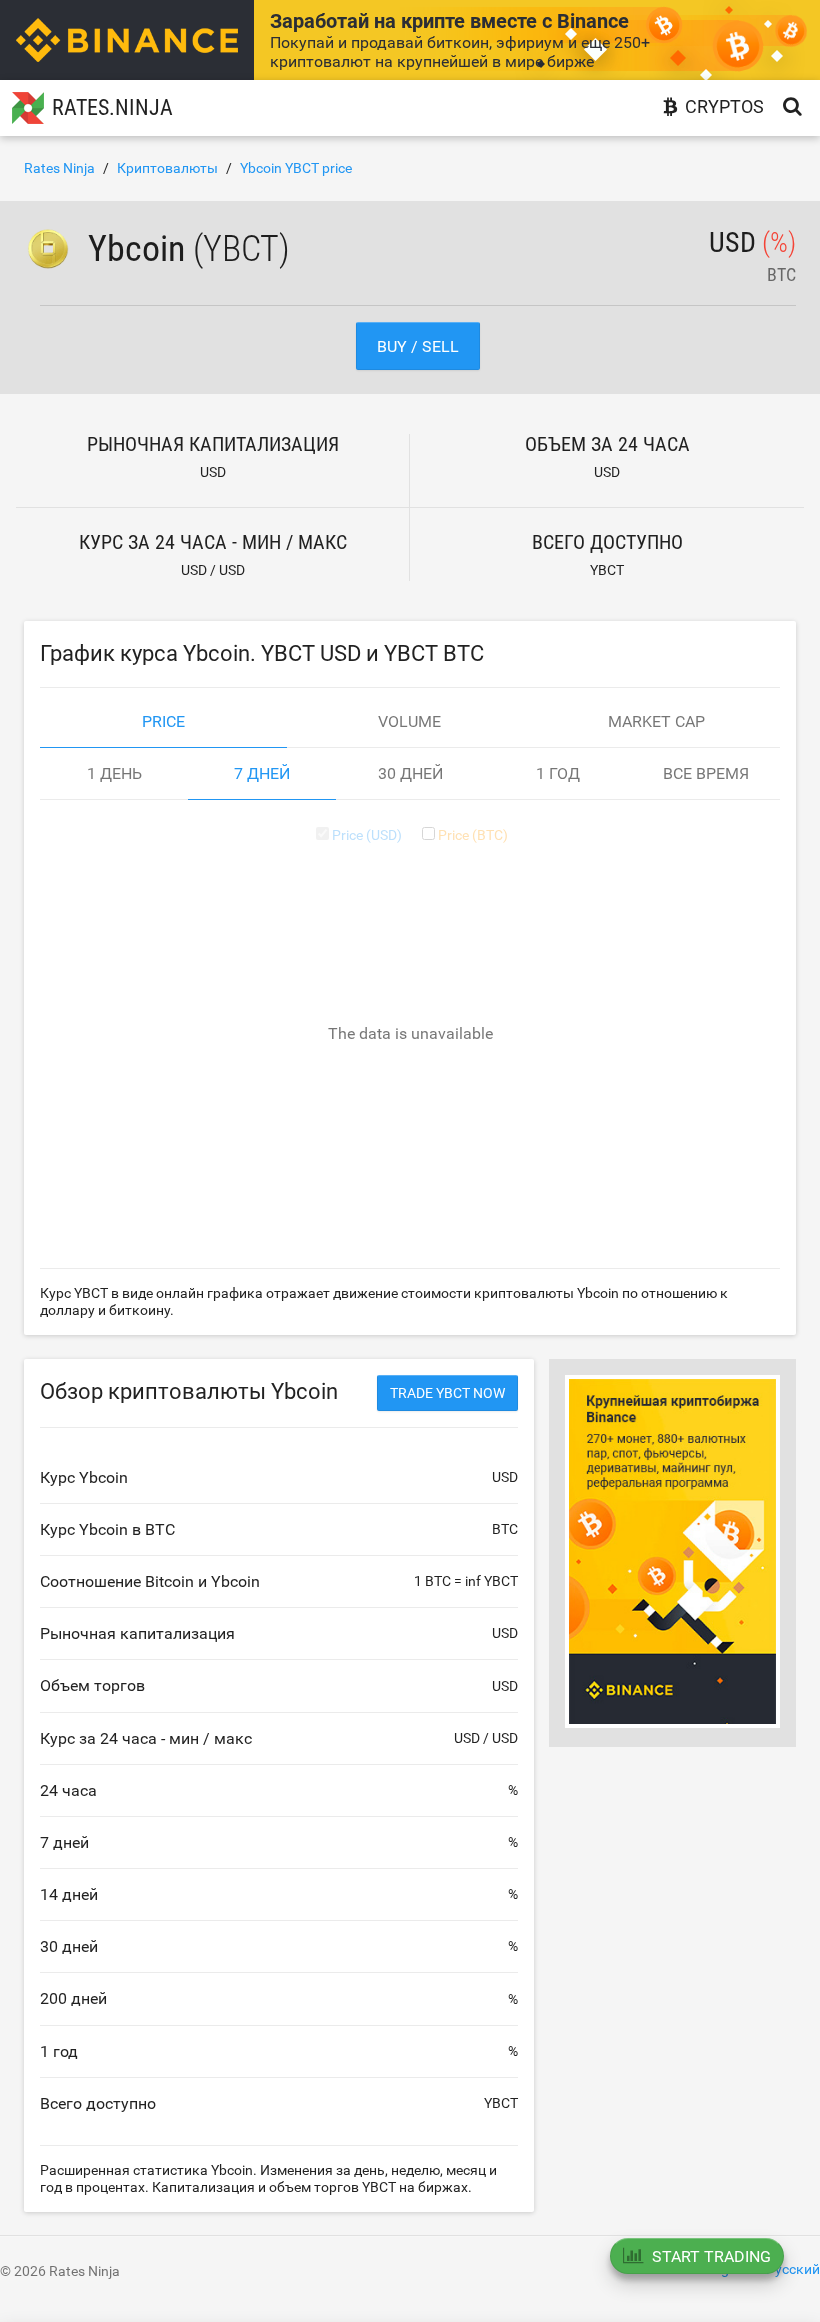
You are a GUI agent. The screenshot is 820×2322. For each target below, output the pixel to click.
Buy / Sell (418, 346)
